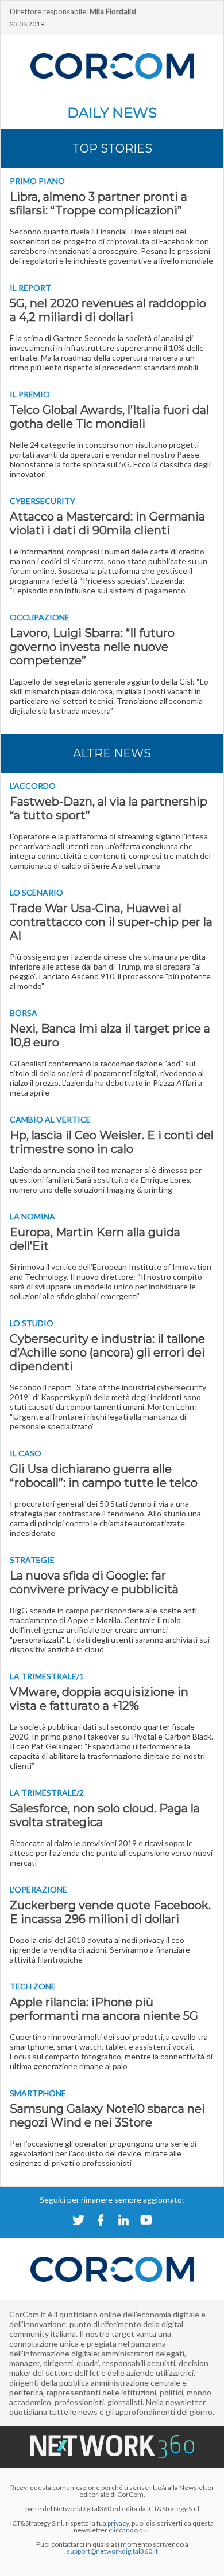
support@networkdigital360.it (112, 2551)
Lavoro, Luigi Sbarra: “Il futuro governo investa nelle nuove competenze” (92, 647)
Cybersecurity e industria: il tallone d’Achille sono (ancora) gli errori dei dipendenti (107, 1353)
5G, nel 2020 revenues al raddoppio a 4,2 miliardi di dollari (108, 310)
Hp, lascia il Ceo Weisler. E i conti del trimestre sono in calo (112, 1142)
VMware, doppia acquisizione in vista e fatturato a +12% (99, 1699)
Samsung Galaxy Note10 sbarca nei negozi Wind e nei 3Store (107, 2116)
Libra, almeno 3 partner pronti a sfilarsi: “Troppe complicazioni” (99, 204)
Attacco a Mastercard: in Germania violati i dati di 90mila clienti (107, 523)
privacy (118, 2523)
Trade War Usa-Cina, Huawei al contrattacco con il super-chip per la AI (111, 922)
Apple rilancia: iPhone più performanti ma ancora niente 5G (104, 2009)
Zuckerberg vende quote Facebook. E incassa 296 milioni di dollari (110, 1912)
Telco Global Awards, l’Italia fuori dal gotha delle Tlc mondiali (109, 417)
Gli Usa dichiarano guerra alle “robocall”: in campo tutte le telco (104, 1476)
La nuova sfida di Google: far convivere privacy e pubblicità (94, 1582)
